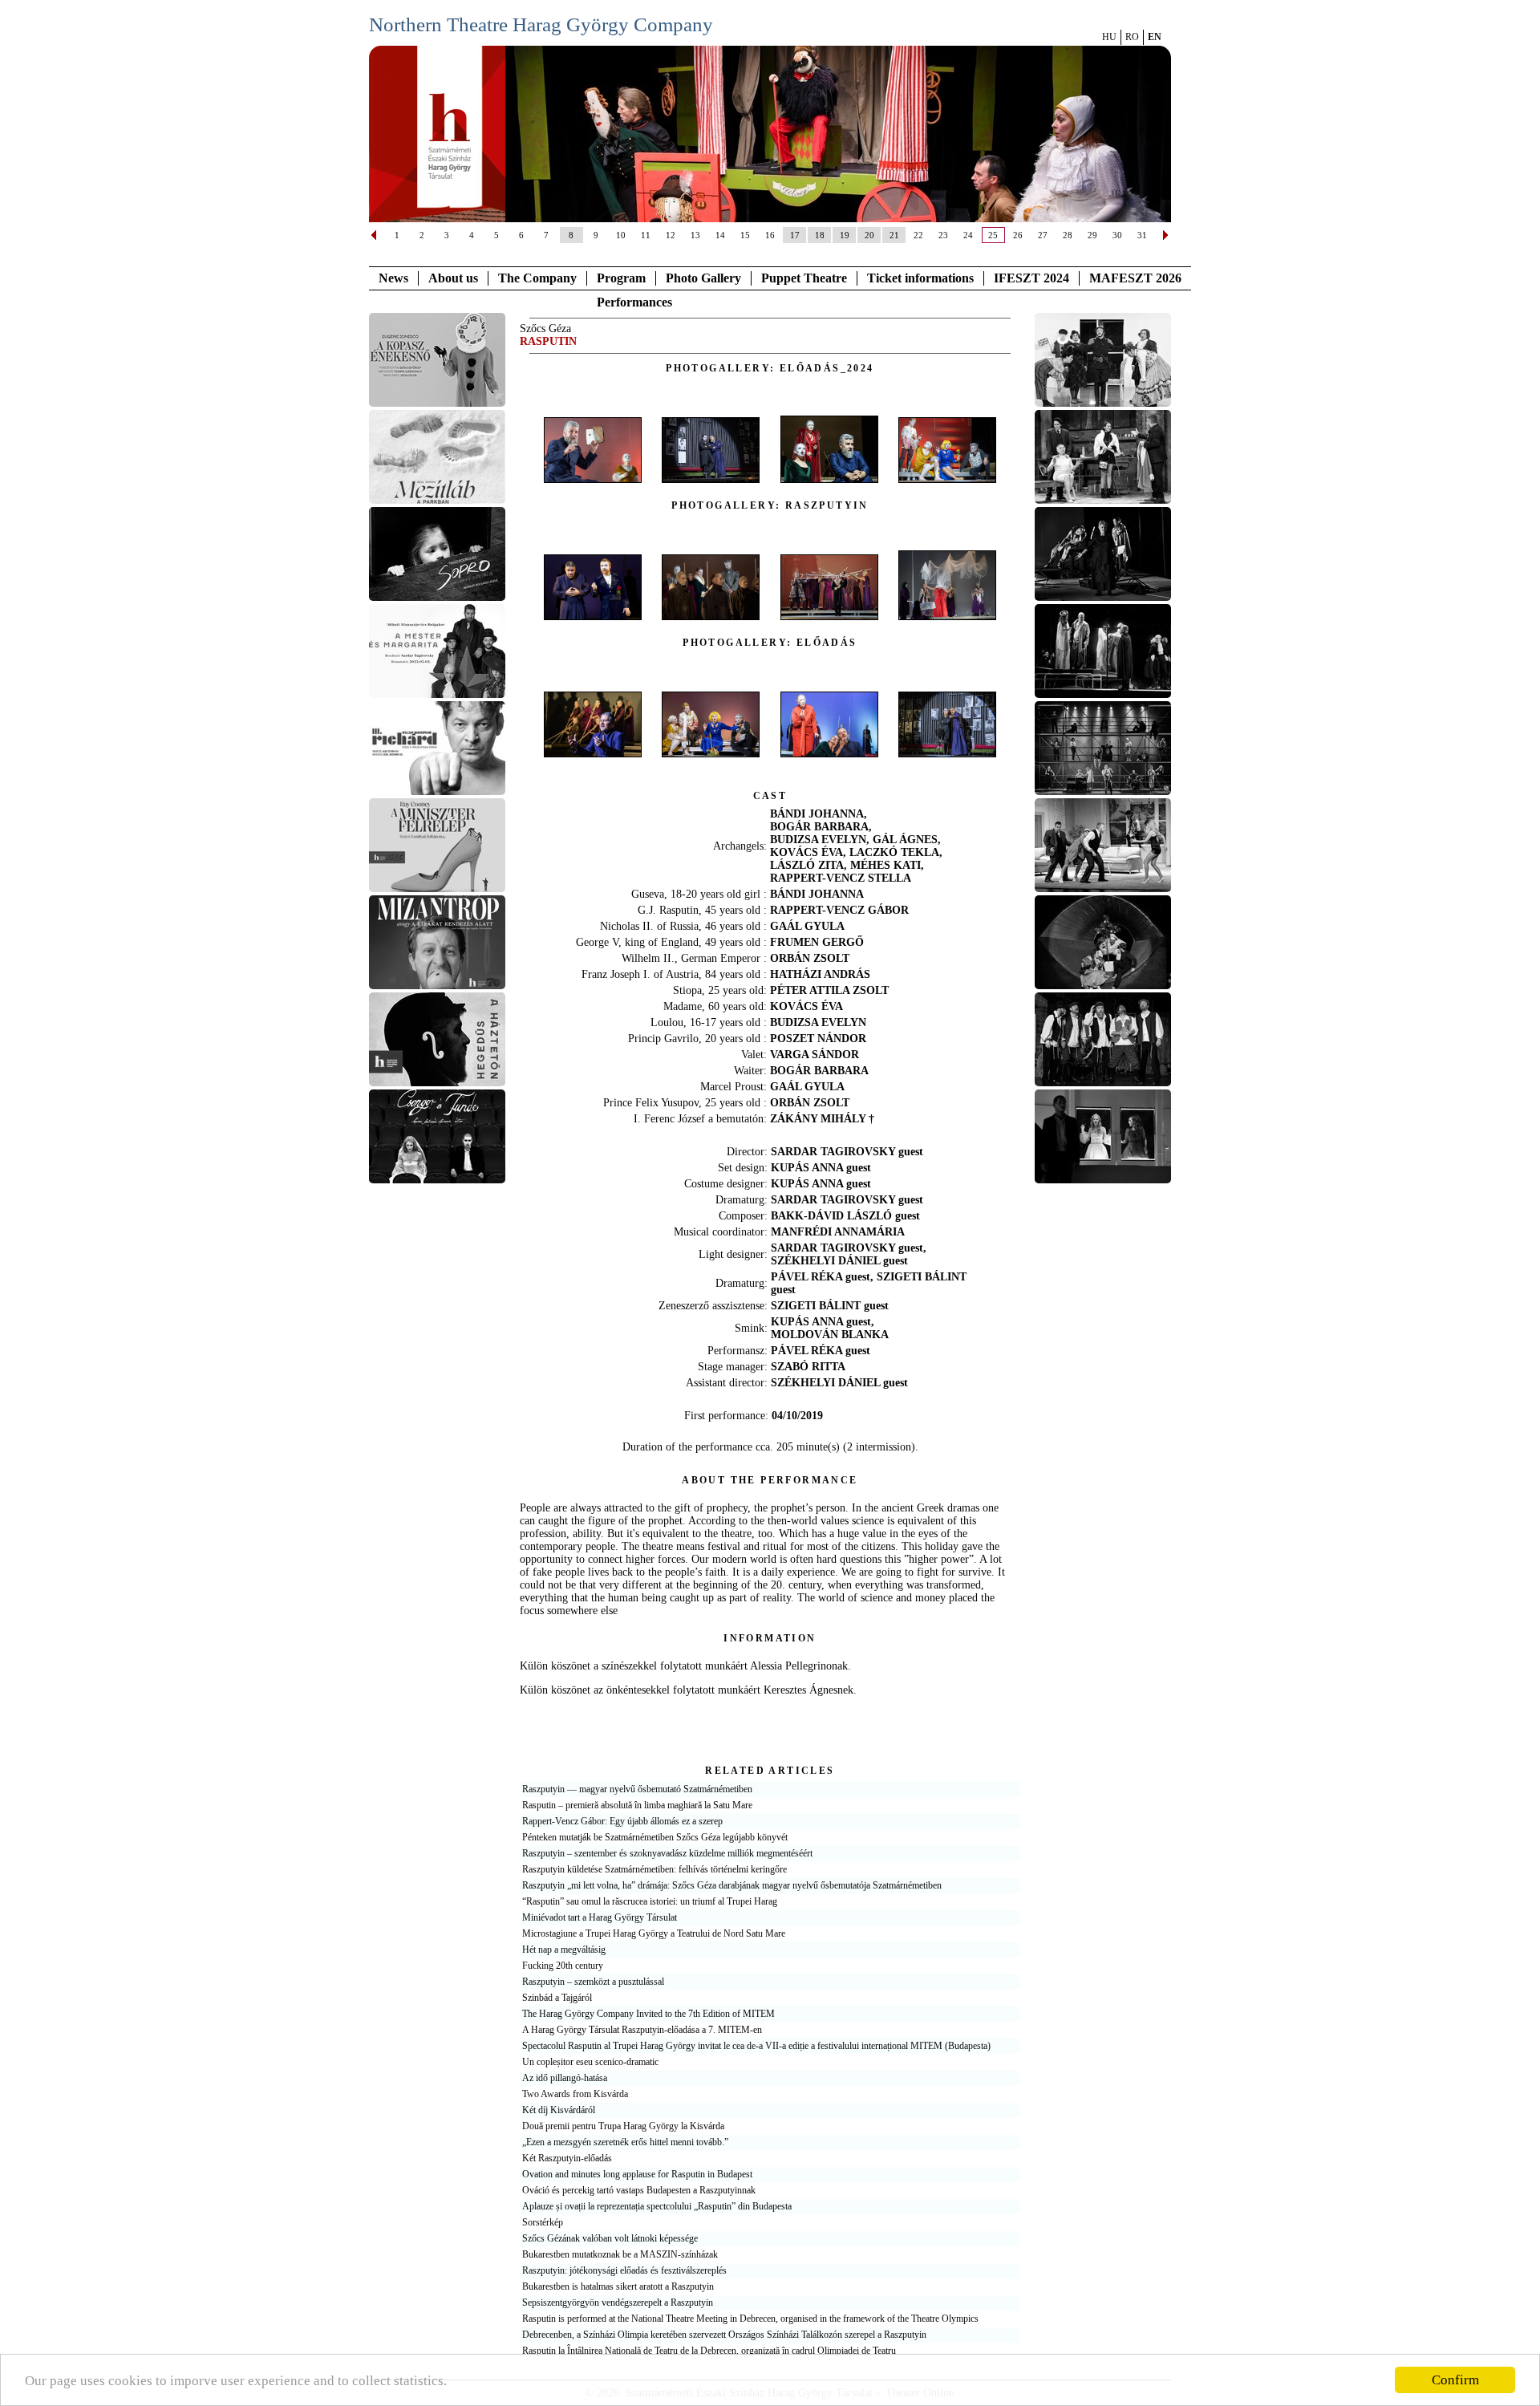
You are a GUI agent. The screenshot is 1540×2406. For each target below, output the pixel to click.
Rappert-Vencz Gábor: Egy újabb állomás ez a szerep (622, 1821)
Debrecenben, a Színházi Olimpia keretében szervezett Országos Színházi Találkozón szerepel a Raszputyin (724, 2335)
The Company (537, 278)
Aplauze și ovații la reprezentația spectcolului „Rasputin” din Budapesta (657, 2206)
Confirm (1455, 2380)
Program (621, 278)
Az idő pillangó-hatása (565, 2078)
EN (1155, 37)
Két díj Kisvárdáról (559, 2110)
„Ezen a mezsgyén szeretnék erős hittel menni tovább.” (625, 2142)
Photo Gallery (703, 278)
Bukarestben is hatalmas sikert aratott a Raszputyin (618, 2286)
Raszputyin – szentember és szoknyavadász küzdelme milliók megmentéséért (667, 1853)
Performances (634, 302)
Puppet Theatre (804, 278)
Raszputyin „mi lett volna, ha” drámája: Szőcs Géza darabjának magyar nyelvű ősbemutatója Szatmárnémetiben (732, 1885)
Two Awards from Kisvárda (575, 2094)
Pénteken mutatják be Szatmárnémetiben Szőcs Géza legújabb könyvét (655, 1837)
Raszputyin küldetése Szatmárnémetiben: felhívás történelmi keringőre (654, 1869)
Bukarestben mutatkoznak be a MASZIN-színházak (620, 2254)
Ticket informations (920, 278)
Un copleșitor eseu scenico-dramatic (590, 2062)
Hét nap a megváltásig (564, 1950)
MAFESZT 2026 (1135, 278)
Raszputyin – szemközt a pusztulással (593, 1982)
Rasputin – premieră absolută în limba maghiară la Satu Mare (637, 1805)
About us (453, 278)
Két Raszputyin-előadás (567, 2158)
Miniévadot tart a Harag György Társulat (600, 1917)
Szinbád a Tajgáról (557, 1998)
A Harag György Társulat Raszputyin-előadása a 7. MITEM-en (642, 2030)
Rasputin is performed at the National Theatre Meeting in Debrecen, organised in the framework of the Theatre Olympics (750, 2319)
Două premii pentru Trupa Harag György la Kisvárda (623, 2126)
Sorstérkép (543, 2222)
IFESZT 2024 (1031, 278)
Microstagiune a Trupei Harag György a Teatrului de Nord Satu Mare (654, 1933)
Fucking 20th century (563, 1966)
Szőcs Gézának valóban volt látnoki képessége (610, 2238)
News (393, 278)
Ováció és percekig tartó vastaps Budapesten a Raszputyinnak (639, 2190)
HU (1109, 37)
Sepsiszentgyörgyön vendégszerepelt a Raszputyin (618, 2303)
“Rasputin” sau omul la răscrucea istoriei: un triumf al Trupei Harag (650, 1901)
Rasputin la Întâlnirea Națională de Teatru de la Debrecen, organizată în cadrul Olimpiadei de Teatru (709, 2351)
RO (1132, 37)
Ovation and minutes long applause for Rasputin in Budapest (637, 2174)
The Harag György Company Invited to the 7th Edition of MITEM (648, 2014)
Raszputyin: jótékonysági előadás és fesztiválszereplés (624, 2270)
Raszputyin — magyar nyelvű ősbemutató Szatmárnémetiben (637, 1789)
